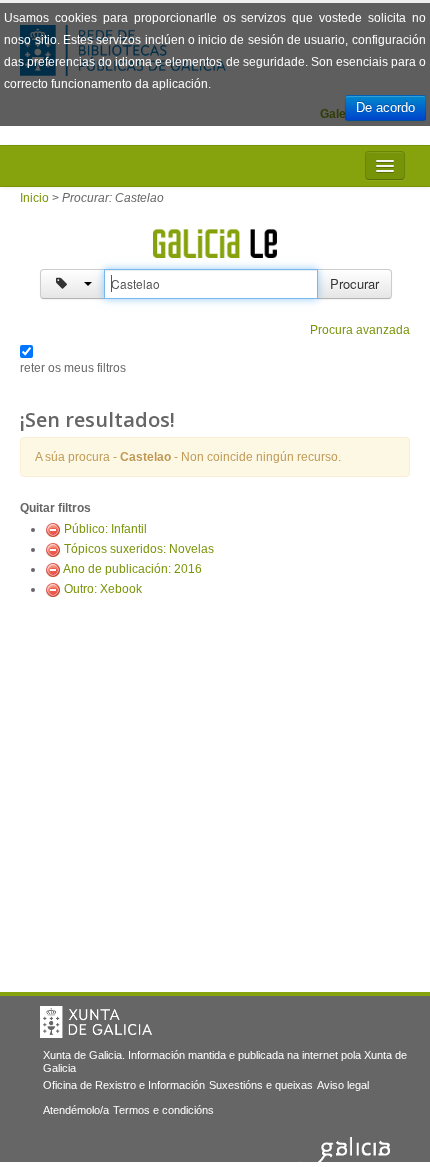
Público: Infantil (105, 529)
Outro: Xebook (103, 589)
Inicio (34, 198)
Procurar (354, 283)
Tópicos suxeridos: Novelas (139, 549)
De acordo (385, 107)
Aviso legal (343, 1085)
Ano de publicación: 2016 (132, 569)
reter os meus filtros (73, 368)
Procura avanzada (360, 330)
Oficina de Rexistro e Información (124, 1085)
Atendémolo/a (76, 1110)
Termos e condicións (163, 1110)
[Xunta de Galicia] (96, 1022)
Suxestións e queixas (261, 1085)
